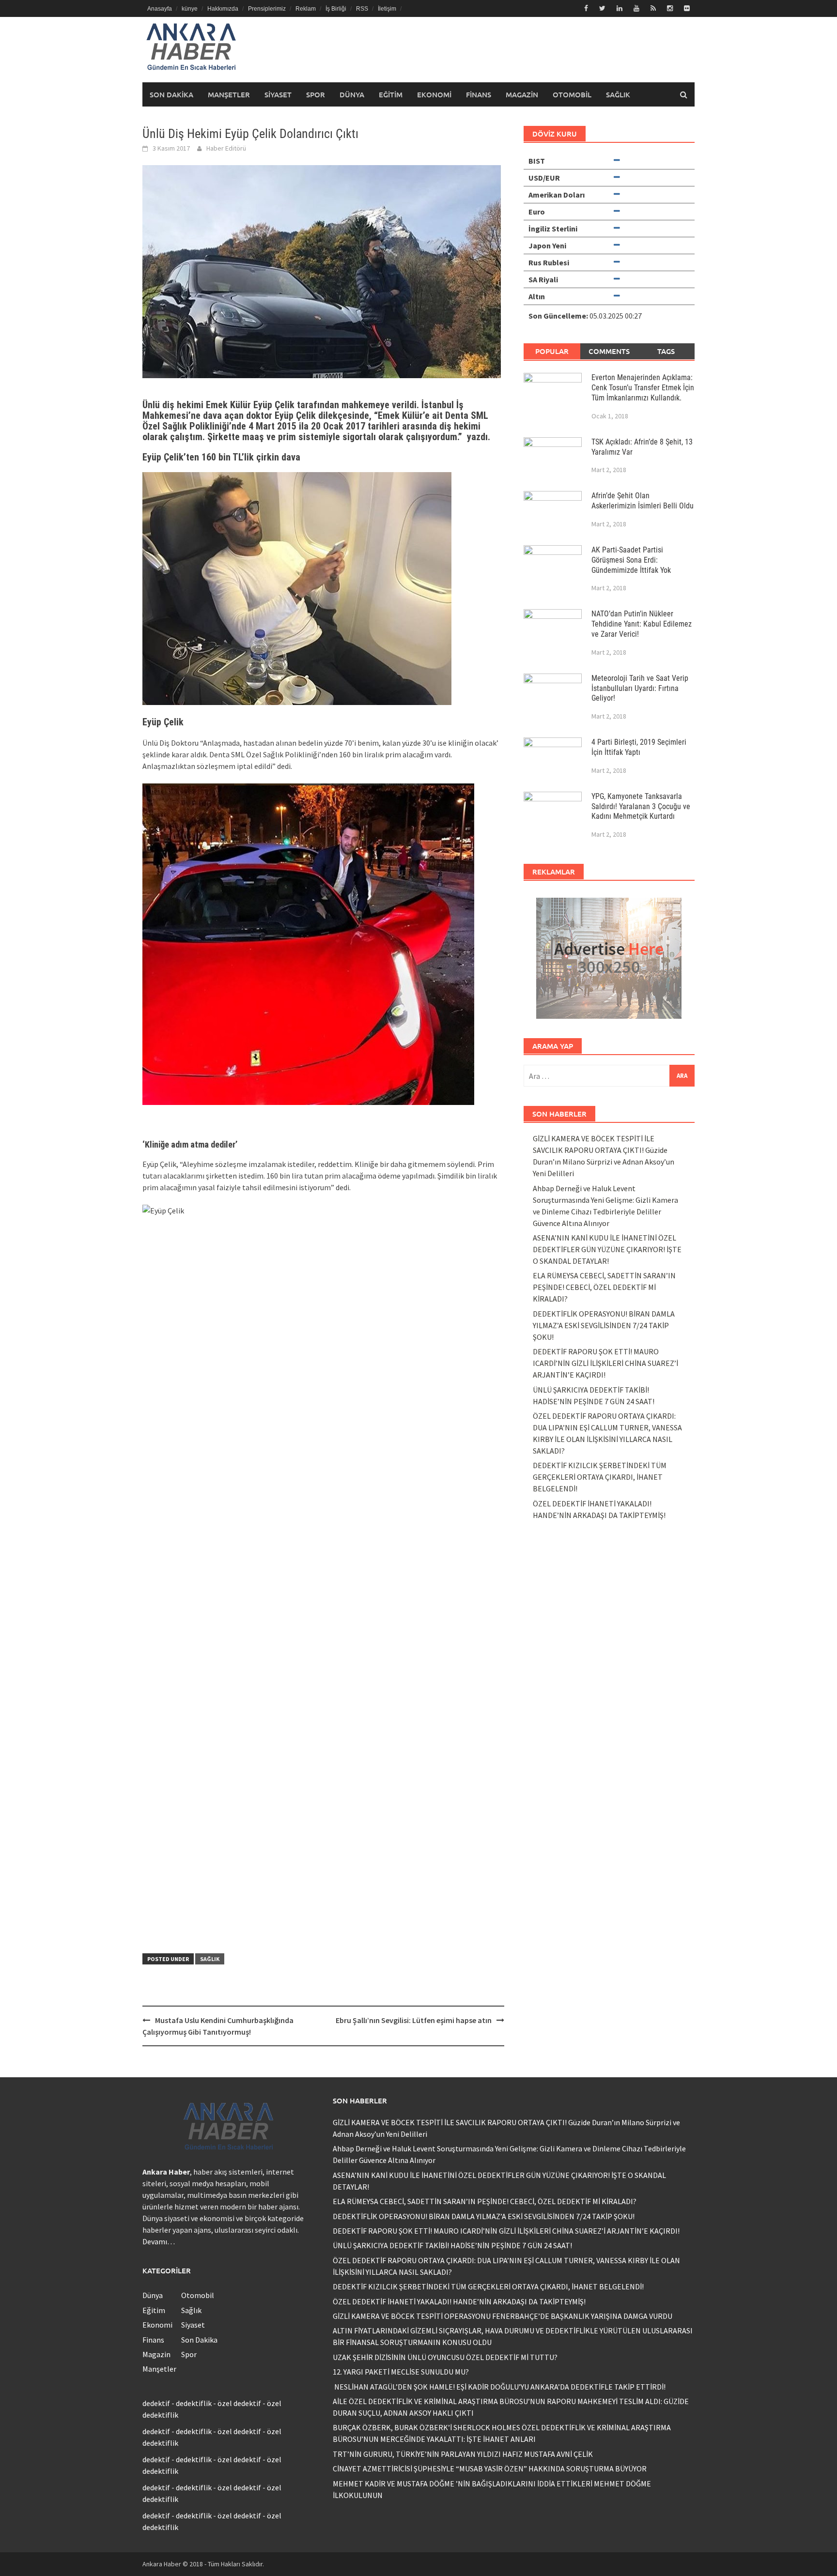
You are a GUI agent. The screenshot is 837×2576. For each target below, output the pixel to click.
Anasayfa (160, 9)
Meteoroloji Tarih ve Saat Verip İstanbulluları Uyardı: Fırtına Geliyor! (640, 688)
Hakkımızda (223, 9)
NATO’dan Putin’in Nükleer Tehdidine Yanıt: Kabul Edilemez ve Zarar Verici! (642, 624)
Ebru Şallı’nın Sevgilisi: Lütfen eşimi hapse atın (414, 2020)
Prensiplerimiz (267, 9)
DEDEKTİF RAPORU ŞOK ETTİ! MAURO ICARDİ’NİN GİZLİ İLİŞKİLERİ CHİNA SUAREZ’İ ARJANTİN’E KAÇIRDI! (605, 1363)
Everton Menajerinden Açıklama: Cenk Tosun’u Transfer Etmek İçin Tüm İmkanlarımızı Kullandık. (643, 388)
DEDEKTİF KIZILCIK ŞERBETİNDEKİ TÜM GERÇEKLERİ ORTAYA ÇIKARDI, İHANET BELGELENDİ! (600, 1477)
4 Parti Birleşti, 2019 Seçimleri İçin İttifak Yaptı (639, 747)
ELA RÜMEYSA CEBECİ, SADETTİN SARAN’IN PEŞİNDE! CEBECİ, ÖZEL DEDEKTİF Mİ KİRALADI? (604, 1287)
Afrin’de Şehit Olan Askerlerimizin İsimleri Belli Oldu (643, 501)
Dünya (352, 94)
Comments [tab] (609, 351)
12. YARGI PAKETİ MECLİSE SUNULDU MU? (401, 2372)
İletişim (387, 9)
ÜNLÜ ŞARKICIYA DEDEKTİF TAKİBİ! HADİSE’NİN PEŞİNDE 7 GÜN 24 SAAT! (452, 2245)
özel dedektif (239, 2403)
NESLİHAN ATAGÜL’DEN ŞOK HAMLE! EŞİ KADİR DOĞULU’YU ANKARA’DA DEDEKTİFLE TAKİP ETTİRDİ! (499, 2387)
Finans (479, 94)
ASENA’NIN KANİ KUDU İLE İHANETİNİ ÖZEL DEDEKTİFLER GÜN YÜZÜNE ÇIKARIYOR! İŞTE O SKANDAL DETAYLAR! (607, 1249)
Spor (316, 94)
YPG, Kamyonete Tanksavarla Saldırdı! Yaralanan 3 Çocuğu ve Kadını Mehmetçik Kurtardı (641, 806)
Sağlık (618, 94)
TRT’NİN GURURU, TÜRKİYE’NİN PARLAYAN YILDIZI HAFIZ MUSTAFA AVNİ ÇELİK (463, 2454)
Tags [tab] (666, 351)
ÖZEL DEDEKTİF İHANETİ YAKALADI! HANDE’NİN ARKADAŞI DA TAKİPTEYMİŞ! (459, 2301)
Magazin (522, 94)
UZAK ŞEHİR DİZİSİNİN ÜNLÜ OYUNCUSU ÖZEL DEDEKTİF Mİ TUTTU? (445, 2357)
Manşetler (229, 94)
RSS (362, 9)
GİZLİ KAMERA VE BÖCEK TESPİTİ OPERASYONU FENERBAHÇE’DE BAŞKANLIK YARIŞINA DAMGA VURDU (503, 2316)
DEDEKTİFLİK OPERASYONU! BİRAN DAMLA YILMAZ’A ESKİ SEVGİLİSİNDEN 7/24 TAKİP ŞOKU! (604, 1325)
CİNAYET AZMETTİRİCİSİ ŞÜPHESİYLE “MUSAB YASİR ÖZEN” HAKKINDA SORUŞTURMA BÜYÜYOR (490, 2469)
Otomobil (572, 94)
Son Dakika (171, 94)
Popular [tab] (552, 351)
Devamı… (159, 2241)
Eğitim (391, 94)
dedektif (156, 2403)
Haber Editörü (226, 148)
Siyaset (278, 94)
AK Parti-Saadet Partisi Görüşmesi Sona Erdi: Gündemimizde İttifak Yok (631, 560)
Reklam (306, 9)
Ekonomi (434, 94)
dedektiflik (194, 2403)
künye (190, 9)
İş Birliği (336, 9)
